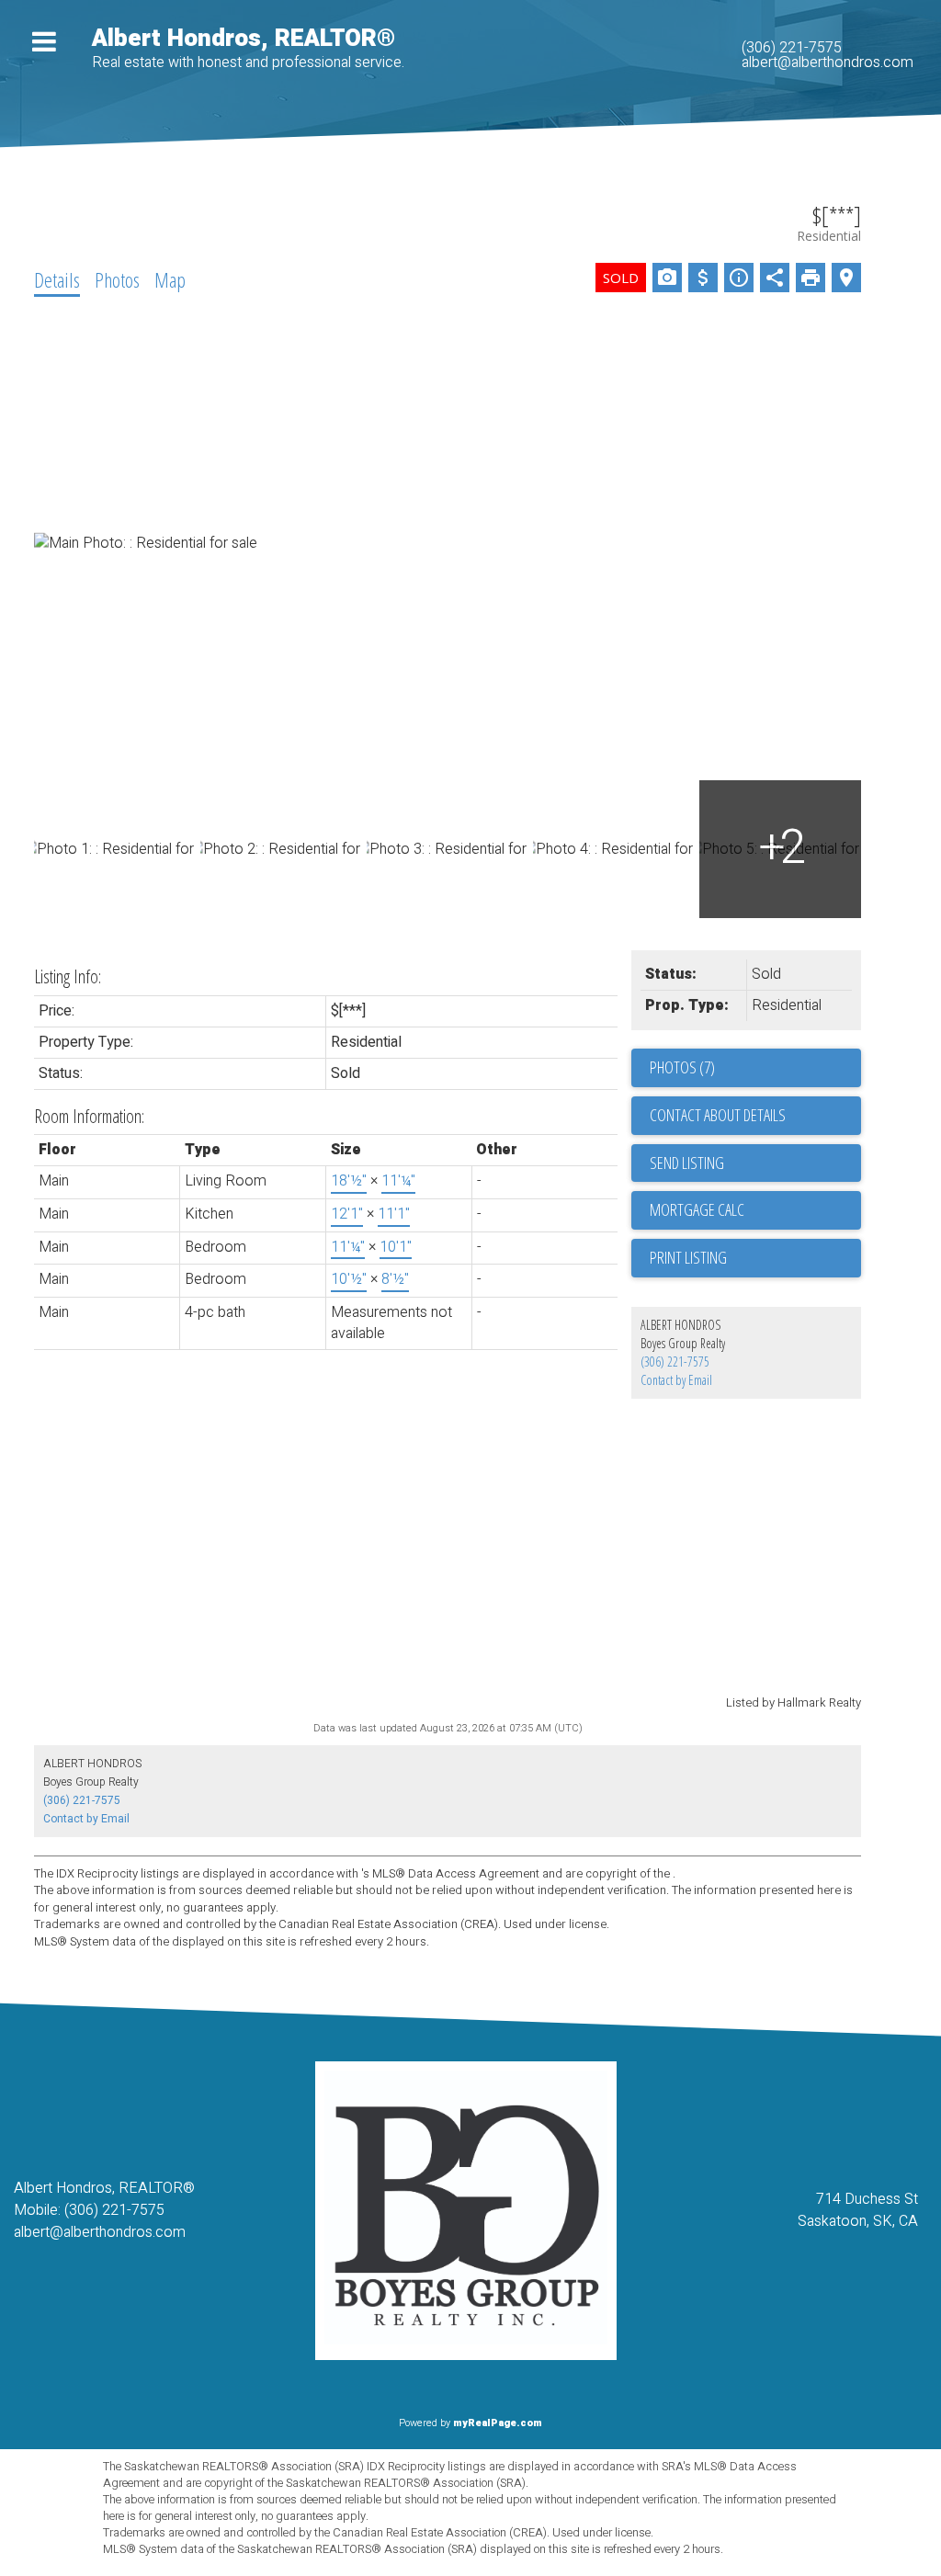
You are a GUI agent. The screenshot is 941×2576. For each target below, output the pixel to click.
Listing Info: (68, 976)
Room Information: (89, 1116)
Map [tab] (170, 279)
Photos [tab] (117, 279)
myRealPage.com (498, 2423)
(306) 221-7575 (792, 48)
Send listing (687, 1163)
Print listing (688, 1257)
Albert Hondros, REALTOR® (244, 39)
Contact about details (718, 1115)
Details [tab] (57, 279)
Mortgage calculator (755, 1210)
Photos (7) (682, 1067)
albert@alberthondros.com (828, 62)
